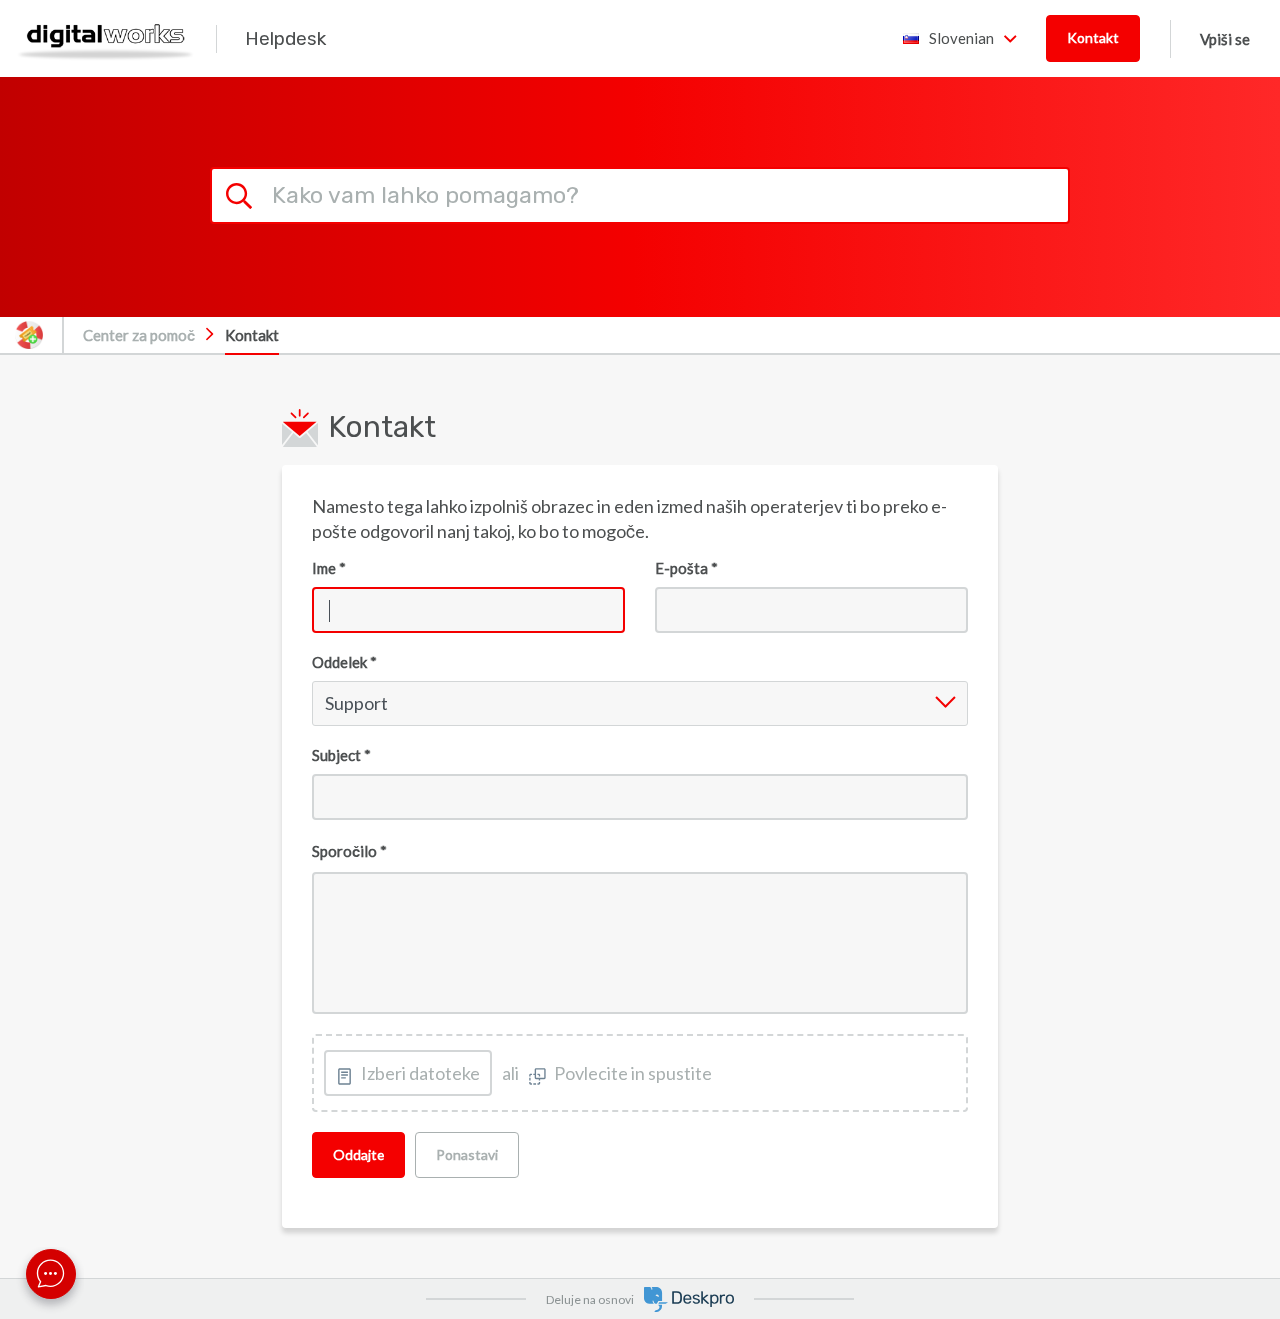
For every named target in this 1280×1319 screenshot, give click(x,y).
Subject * (341, 755)
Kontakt (1093, 37)
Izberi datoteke (420, 1073)
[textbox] (640, 943)
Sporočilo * (349, 851)
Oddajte (358, 1154)
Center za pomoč (139, 335)
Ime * (329, 568)
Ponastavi (467, 1154)
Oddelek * (344, 662)
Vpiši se (1225, 39)
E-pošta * (686, 568)
